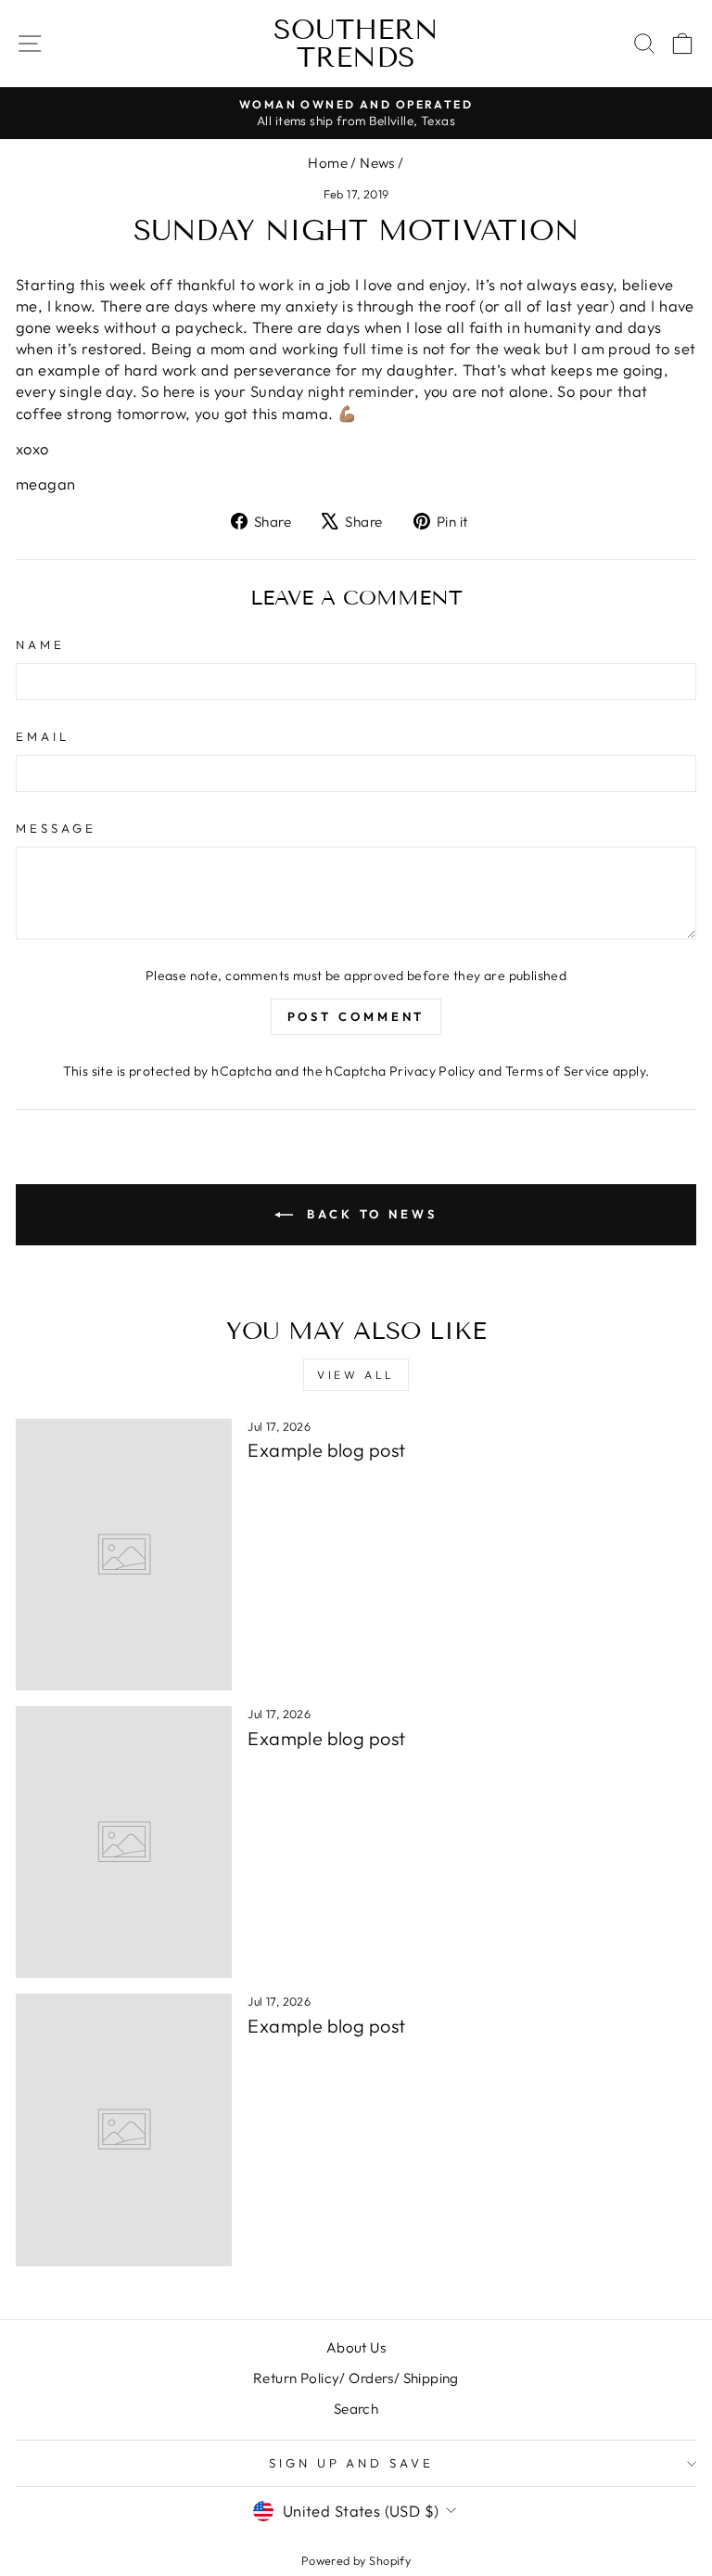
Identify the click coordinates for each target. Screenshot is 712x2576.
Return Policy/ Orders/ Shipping (356, 2378)
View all (356, 1375)
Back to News (369, 1214)
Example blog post (326, 1450)
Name (40, 644)
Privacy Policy (432, 1071)
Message (56, 828)
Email (43, 736)
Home (328, 163)
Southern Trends (356, 44)
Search (356, 2409)
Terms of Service (558, 1071)
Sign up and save (352, 2463)
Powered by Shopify (356, 2560)
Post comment (356, 1016)
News (377, 163)
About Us (356, 2347)
